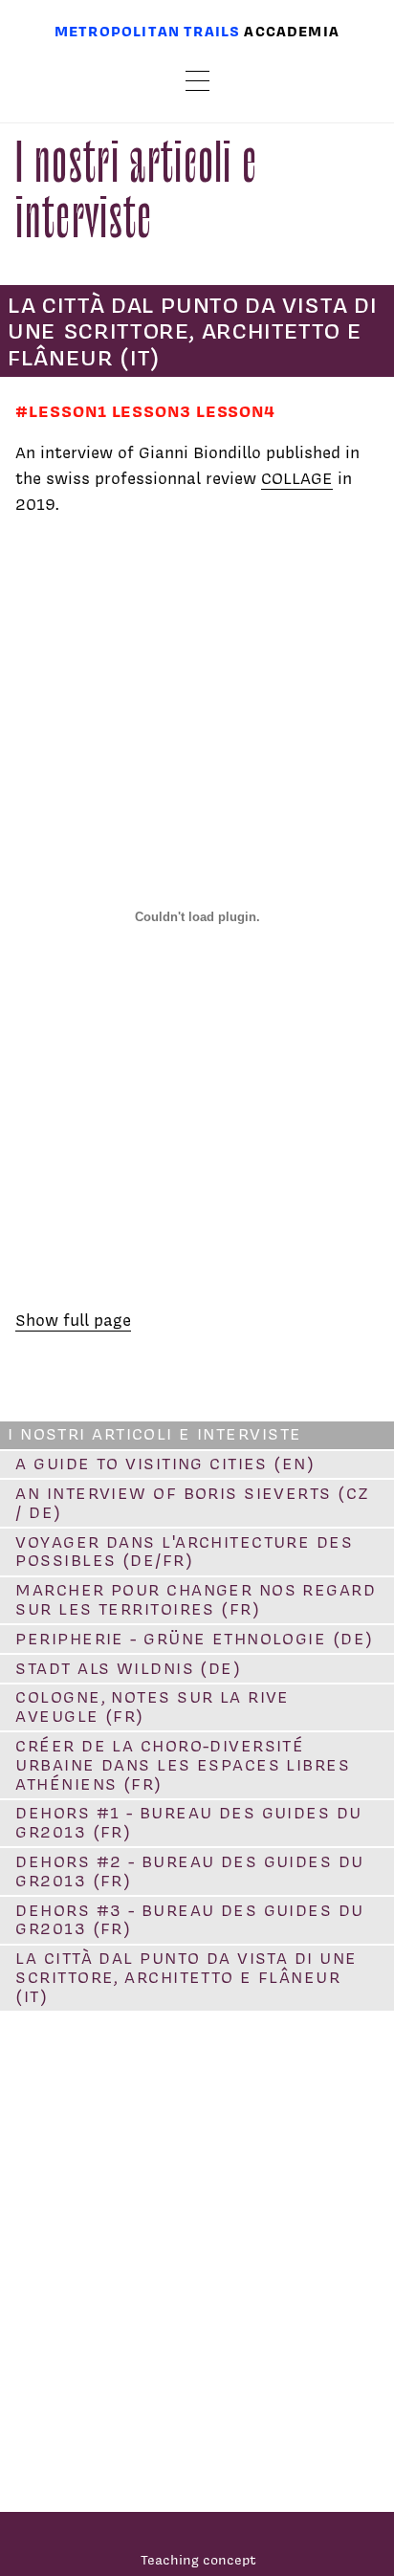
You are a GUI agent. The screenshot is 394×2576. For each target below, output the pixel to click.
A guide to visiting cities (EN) (165, 1464)
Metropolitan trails (147, 31)
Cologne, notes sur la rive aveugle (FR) (152, 1706)
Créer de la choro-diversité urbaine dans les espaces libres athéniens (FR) (183, 1765)
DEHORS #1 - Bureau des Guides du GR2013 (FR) (188, 1822)
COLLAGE (297, 478)
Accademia (292, 31)
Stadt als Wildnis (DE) (128, 1668)
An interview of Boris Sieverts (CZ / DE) (192, 1503)
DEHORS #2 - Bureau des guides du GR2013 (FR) (189, 1871)
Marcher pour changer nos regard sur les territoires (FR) (196, 1599)
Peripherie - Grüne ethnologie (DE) (194, 1639)
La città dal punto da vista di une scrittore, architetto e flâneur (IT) (186, 1977)
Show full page (73, 1320)
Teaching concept (198, 2559)
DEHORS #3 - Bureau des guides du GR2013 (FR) (189, 1920)
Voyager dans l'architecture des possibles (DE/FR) (184, 1552)
